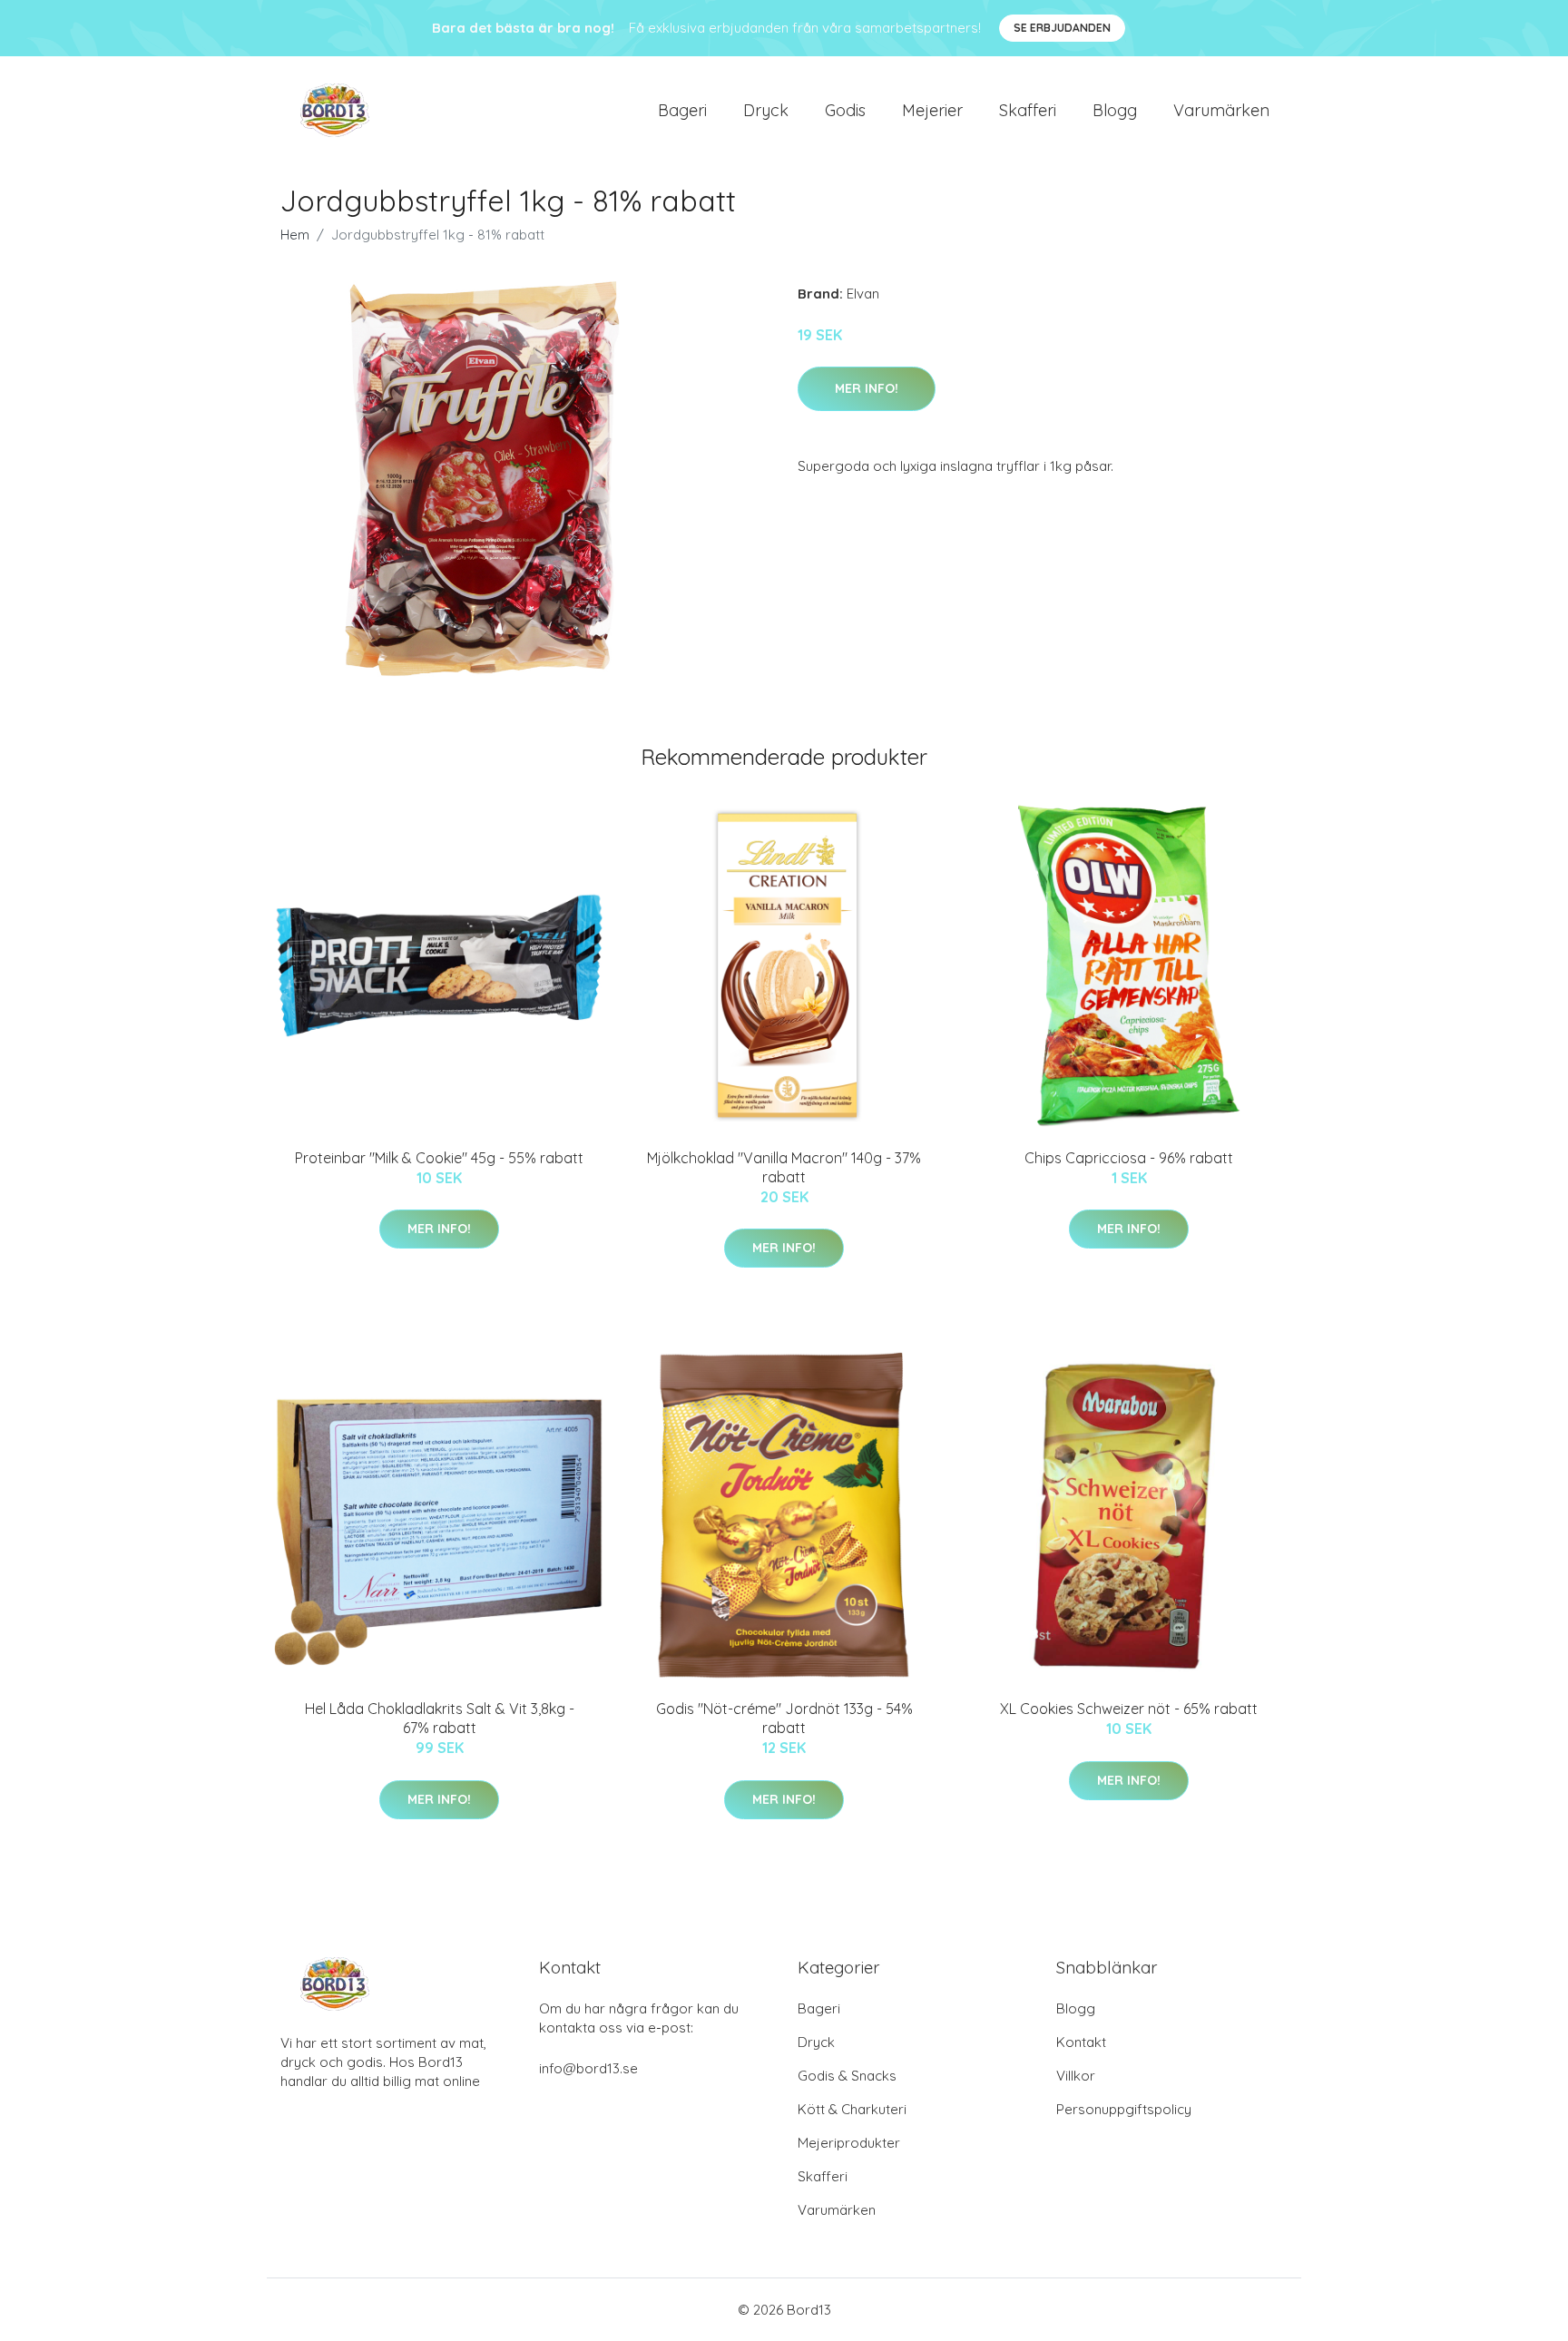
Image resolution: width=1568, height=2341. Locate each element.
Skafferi (1028, 110)
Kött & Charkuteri (852, 2109)
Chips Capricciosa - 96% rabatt (1129, 1158)
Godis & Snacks (847, 2076)
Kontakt (1081, 2042)
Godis (845, 110)
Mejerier (932, 110)
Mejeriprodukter (849, 2143)
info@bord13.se (588, 2068)
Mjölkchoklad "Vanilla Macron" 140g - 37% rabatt (784, 1167)
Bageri (682, 110)
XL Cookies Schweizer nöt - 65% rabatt (1129, 1709)
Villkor (1076, 2076)
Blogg (1115, 110)
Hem (295, 235)
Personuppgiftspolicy (1124, 2109)
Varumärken (1221, 110)
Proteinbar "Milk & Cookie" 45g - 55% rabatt (439, 1158)
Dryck (766, 110)
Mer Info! (867, 388)
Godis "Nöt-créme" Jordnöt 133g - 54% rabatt (784, 1718)
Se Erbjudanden (1062, 28)
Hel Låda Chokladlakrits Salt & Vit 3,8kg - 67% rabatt (440, 1718)
